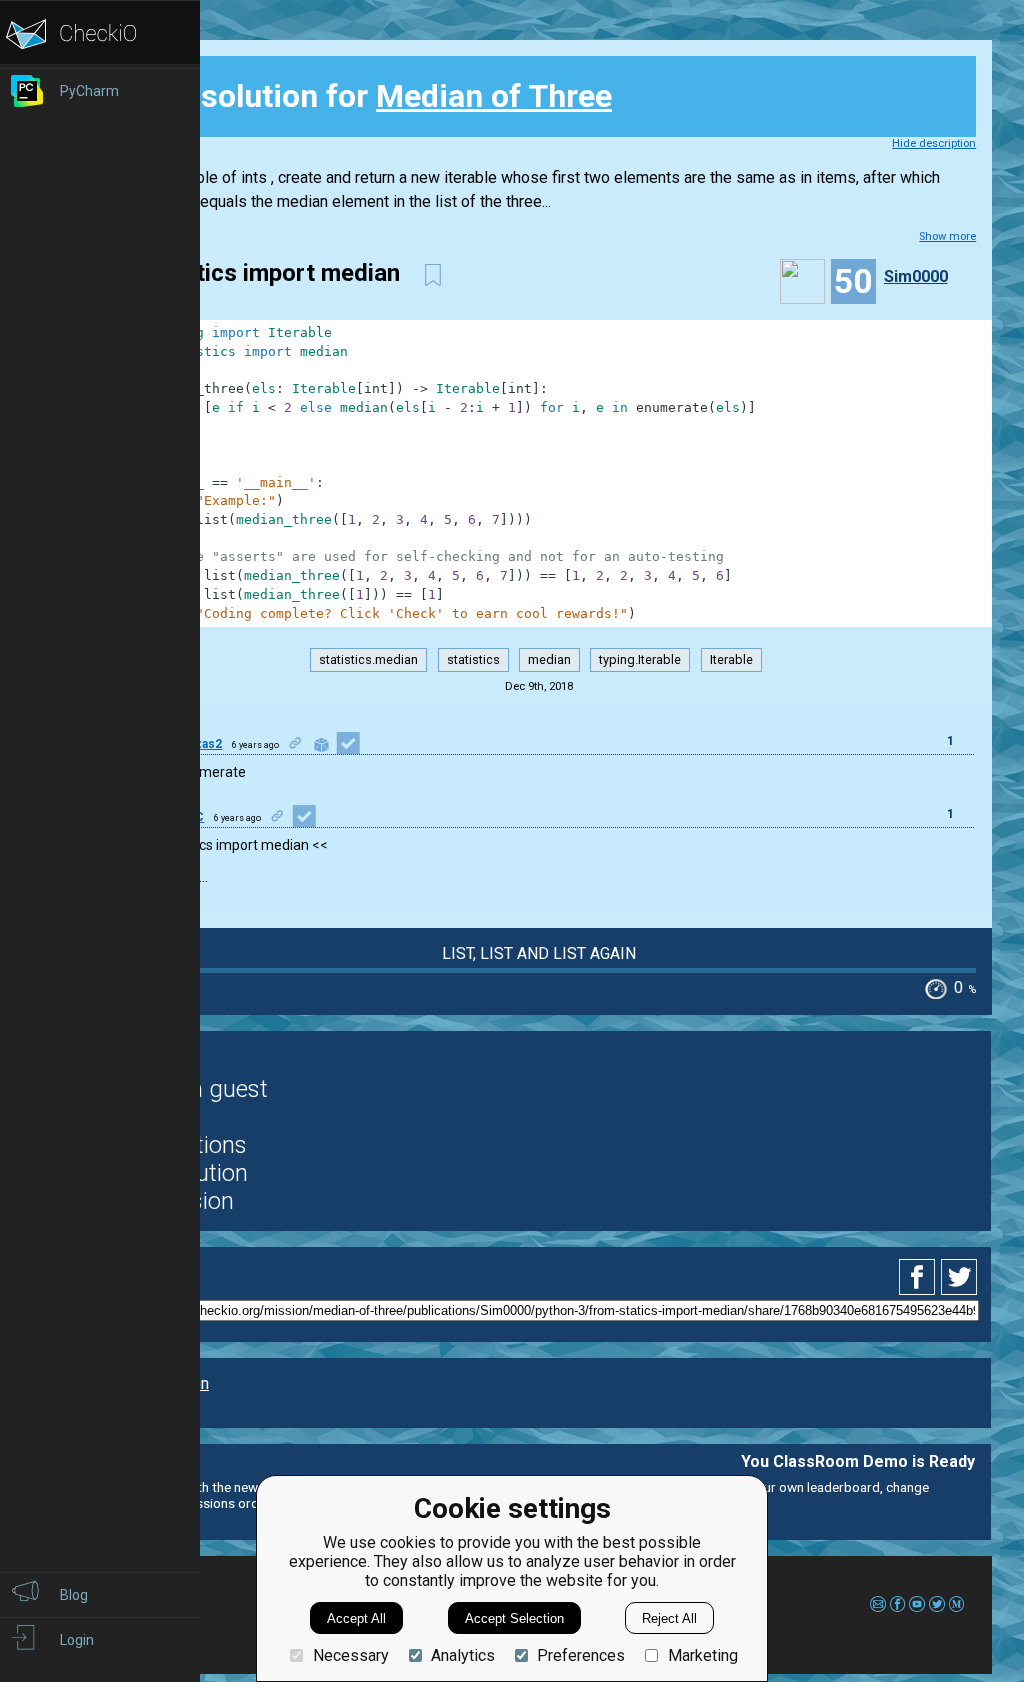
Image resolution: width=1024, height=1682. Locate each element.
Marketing (702, 1655)
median (549, 660)
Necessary (350, 1655)
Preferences (581, 1655)
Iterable (731, 660)
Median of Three (494, 96)
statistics (473, 660)
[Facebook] (920, 1277)
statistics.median (368, 660)
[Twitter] (960, 1277)
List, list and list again (539, 953)
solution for (365, 96)
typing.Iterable (640, 660)
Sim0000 (916, 276)
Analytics (463, 1655)
